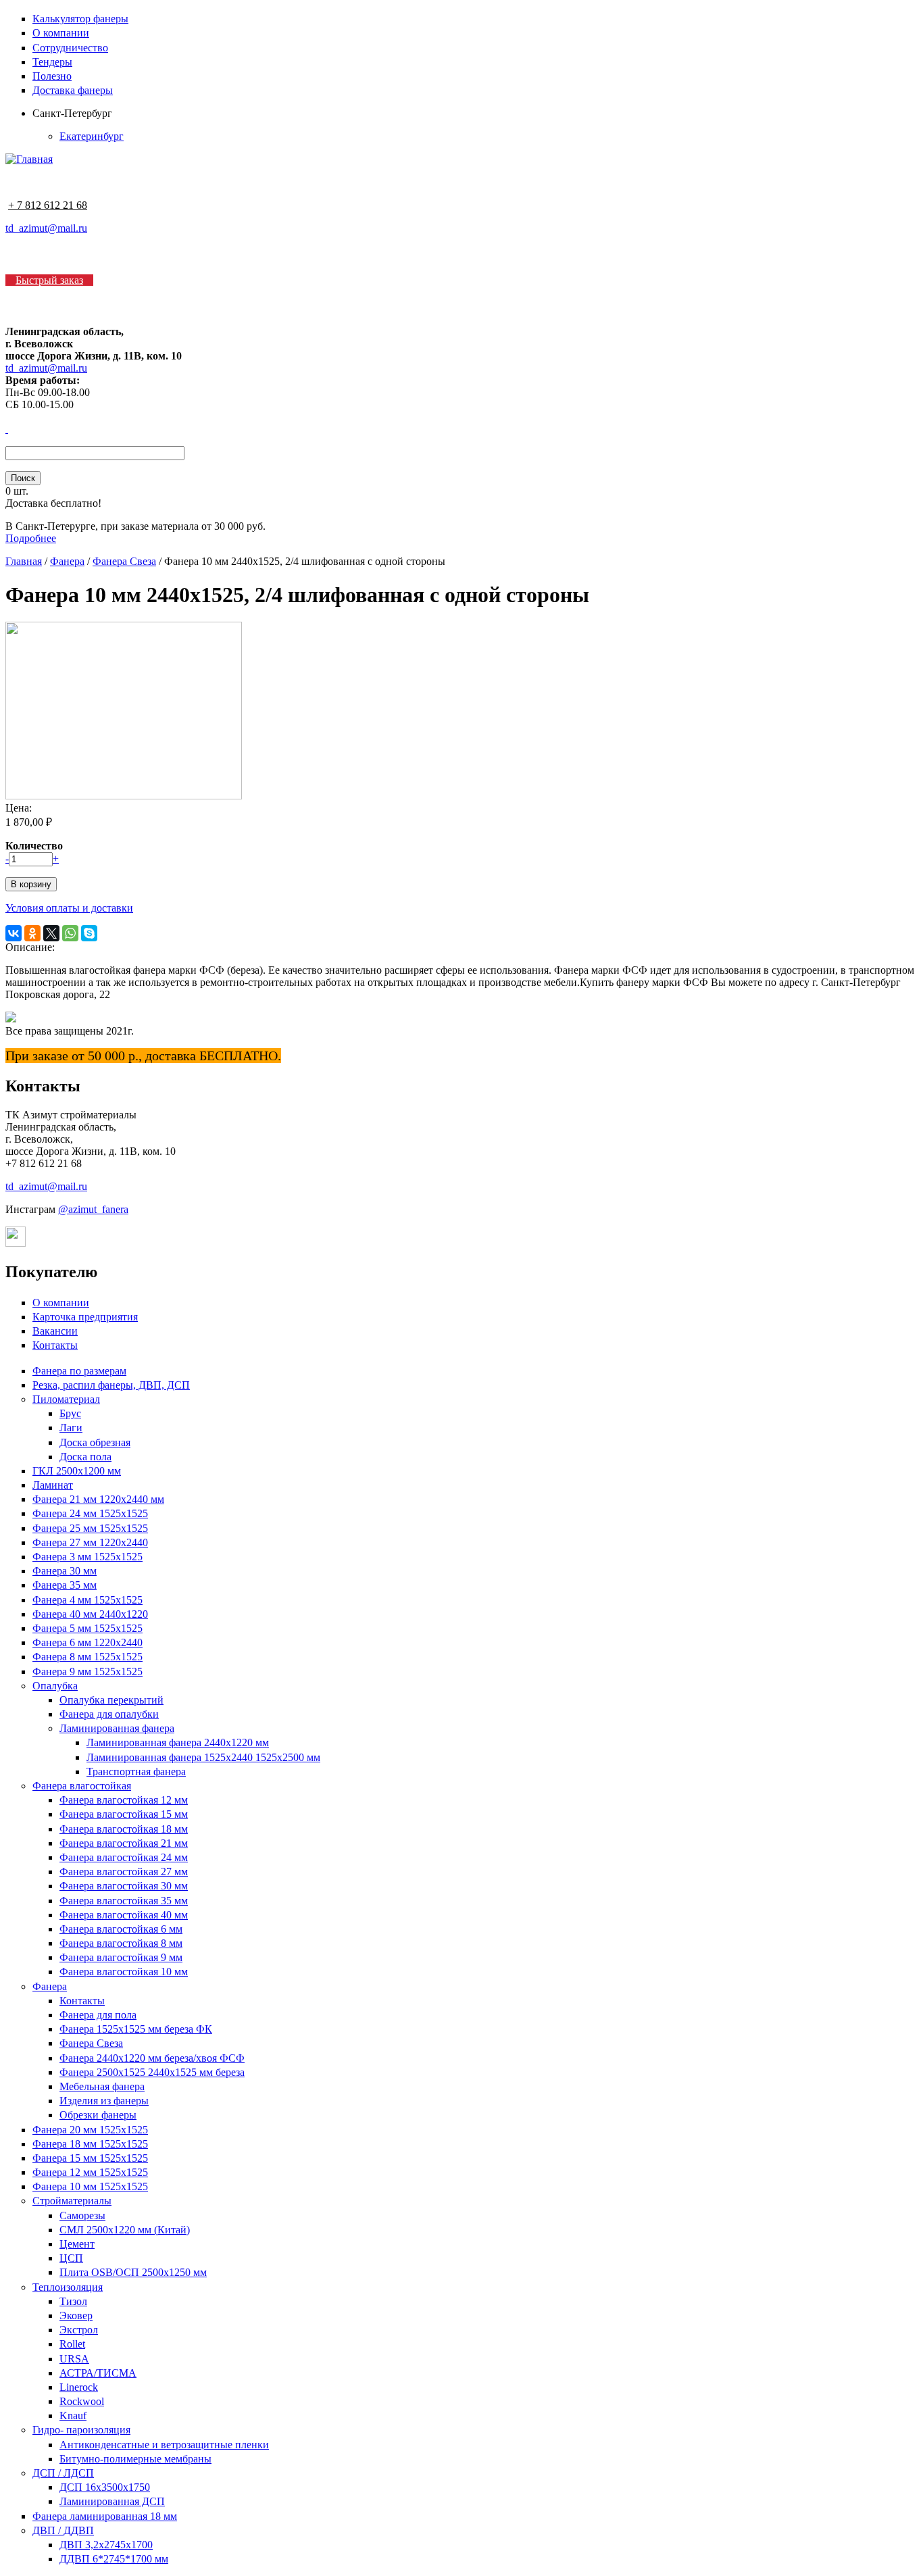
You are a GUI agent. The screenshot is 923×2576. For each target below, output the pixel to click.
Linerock (79, 2387)
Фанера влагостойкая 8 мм (121, 1943)
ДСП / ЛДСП (63, 2473)
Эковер (76, 2315)
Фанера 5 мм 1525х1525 (88, 1628)
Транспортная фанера (136, 1772)
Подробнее (31, 538)
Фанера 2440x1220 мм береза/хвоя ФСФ (152, 2058)
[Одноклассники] (32, 933)
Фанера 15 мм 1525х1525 (90, 2158)
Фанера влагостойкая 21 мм (124, 1843)
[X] (51, 933)
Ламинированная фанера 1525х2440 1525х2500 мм (203, 1757)
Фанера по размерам (79, 1371)
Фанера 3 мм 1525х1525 (88, 1557)
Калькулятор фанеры (80, 19)
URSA (74, 2359)
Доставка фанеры (73, 90)
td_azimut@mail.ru (46, 228)
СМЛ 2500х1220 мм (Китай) (125, 2230)
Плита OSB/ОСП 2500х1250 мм (133, 2272)
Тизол (73, 2301)
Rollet (72, 2344)
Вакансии (55, 1331)
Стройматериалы (72, 2201)
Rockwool (82, 2401)
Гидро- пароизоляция (81, 2430)
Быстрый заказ (49, 280)
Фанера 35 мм (65, 1585)
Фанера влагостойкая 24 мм (124, 1857)
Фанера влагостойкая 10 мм (124, 1972)
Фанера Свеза (124, 561)
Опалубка (55, 1686)
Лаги (71, 1428)
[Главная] (29, 159)
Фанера (67, 561)
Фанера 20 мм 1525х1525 (90, 2130)
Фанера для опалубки (109, 1714)
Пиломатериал (66, 1399)
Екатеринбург (92, 136)
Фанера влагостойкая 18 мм (124, 1829)
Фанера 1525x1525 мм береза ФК (136, 2029)
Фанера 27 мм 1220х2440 (90, 1542)
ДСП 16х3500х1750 (105, 2487)
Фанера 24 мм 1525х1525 (90, 1513)
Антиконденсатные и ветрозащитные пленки (164, 2445)
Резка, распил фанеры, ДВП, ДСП (111, 1385)
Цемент (77, 2244)
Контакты (55, 1345)
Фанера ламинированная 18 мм (105, 2516)
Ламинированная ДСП (112, 2501)
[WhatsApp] (70, 933)
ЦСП (71, 2258)
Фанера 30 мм (65, 1571)
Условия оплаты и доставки (69, 908)
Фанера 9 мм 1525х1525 (88, 1671)
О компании (61, 33)
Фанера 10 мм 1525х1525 (90, 2186)
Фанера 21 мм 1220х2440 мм (98, 1499)
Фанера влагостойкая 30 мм (124, 1886)
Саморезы (82, 2215)
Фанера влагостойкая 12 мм (124, 1800)
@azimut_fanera (93, 1209)
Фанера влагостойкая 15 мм (124, 1814)
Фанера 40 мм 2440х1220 (90, 1614)
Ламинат (53, 1485)
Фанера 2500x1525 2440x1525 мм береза (152, 2072)
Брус (70, 1413)
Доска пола (85, 1457)
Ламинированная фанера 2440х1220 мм (178, 1742)
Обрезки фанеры (98, 2115)
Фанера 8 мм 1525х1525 (88, 1657)
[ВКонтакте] (14, 933)
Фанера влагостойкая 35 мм (124, 1901)
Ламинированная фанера (117, 1728)
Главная (24, 561)
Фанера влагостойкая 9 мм (121, 1957)
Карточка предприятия (85, 1317)
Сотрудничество (70, 48)
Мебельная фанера (102, 2086)
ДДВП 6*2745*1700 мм (114, 2559)
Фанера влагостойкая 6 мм (121, 1929)
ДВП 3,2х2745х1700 (106, 2545)
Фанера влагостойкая (82, 1786)
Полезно (52, 76)
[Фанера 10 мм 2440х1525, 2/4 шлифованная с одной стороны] (124, 796)
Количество (34, 846)
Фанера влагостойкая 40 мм (124, 1915)
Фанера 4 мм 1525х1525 (88, 1600)
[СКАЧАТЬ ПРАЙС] (7, 429)
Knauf (73, 2416)
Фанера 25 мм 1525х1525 (90, 1528)
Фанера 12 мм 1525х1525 (90, 2172)
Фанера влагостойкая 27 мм (124, 1872)
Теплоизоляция (68, 2287)
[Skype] (89, 933)
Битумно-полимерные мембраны (135, 2459)
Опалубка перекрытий (111, 1700)
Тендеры (52, 62)
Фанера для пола (98, 2015)
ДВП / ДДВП (63, 2530)
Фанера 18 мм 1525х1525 (90, 2144)
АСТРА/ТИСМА (98, 2373)
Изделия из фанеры (104, 2101)
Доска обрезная (95, 1442)
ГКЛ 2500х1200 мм (77, 1471)
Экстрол (79, 2330)
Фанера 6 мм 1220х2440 (88, 1642)
